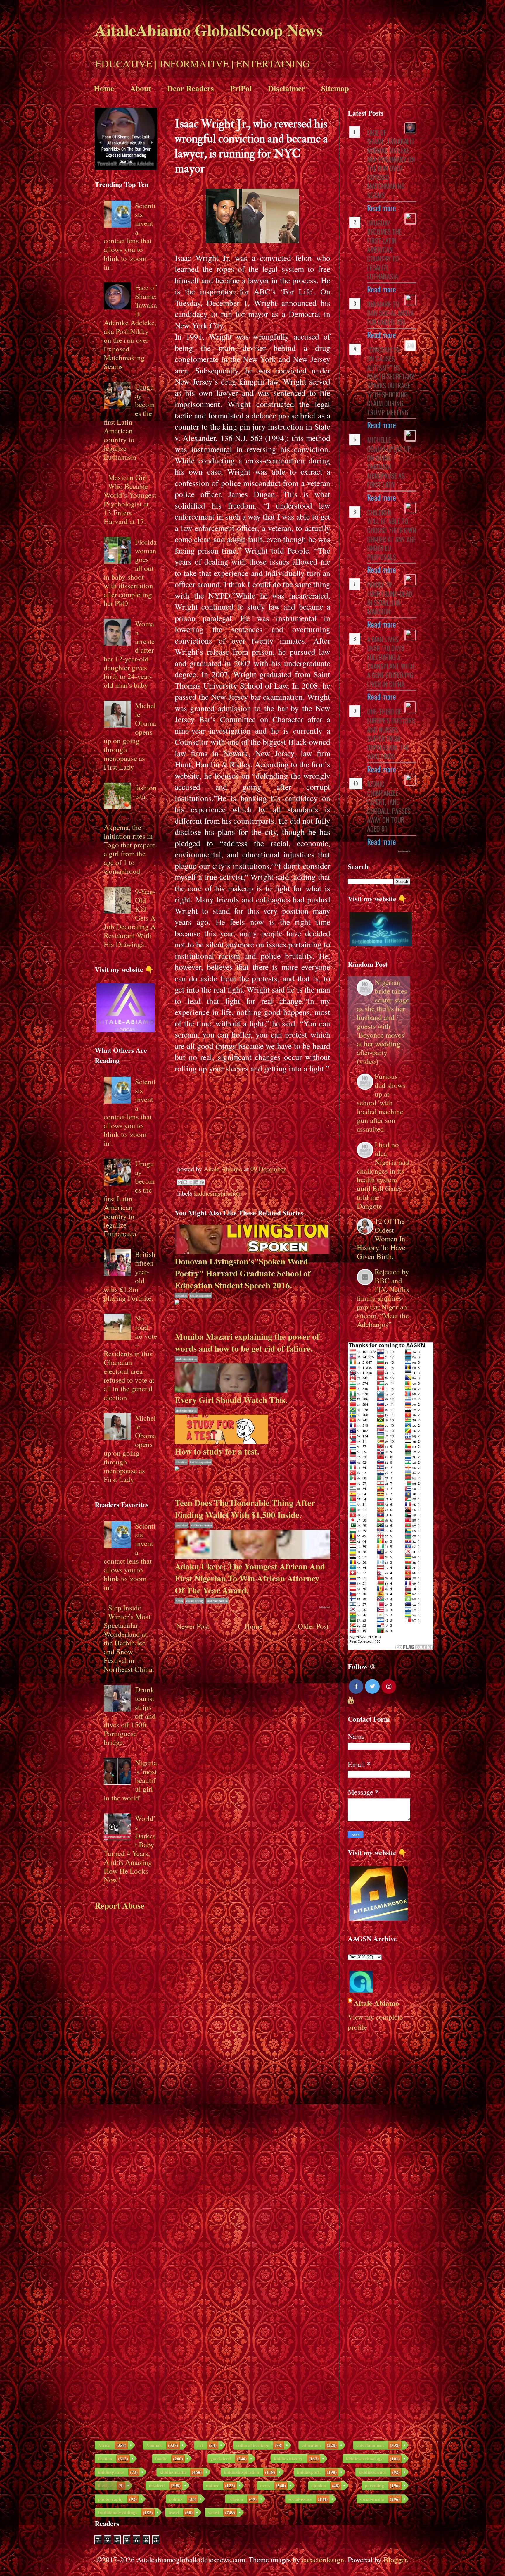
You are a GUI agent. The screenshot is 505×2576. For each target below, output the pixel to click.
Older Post (313, 1626)
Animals (154, 2445)
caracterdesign (323, 2559)
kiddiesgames (111, 2472)
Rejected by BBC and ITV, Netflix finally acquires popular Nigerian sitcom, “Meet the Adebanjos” (383, 1298)
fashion (105, 2459)
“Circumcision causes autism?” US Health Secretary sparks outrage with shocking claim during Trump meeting (391, 381)
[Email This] (180, 1182)
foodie (161, 2459)
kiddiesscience (372, 2472)
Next (152, 143)
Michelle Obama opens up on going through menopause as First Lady (130, 736)
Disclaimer (287, 88)
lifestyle (105, 2485)
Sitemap (335, 88)
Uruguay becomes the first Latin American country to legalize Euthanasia (129, 422)
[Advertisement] (252, 1115)
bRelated (325, 1607)
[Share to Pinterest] (202, 1182)
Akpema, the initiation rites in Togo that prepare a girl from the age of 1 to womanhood (130, 849)
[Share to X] (191, 1182)
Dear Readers (191, 88)
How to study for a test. (217, 1451)
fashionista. (146, 792)
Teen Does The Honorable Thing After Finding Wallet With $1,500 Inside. (245, 1509)
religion (236, 2499)
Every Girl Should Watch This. (231, 1400)
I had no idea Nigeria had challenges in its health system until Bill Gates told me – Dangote (383, 1175)
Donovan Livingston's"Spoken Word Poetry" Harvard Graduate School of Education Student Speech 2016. (243, 1273)
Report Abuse (120, 1905)
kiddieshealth (173, 2472)
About (141, 88)
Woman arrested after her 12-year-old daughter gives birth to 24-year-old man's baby (129, 654)
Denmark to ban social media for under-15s (390, 313)
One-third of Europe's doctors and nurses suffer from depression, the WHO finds (391, 734)
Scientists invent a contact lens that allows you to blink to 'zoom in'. (130, 236)
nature (213, 2485)
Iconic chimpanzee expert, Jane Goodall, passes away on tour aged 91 (389, 806)
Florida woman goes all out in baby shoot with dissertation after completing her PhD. (130, 572)
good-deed (182, 1525)
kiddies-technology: (365, 2459)
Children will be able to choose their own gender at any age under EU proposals (392, 535)
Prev (100, 143)
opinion (319, 2485)
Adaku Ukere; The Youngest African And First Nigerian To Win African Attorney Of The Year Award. (250, 1578)
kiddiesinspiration (217, 1193)
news (265, 2485)
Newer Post (193, 1626)
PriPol (241, 88)
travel (174, 2512)
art (200, 2445)
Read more (382, 208)
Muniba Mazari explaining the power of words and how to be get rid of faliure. (247, 1342)
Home (104, 88)
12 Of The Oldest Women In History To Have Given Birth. (381, 1239)
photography (111, 2499)
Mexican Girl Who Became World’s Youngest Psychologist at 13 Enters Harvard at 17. (130, 499)
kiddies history (195, 1601)
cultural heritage (252, 2445)
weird (214, 2512)
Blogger (395, 2559)
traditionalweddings (117, 2512)
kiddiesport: (309, 2472)
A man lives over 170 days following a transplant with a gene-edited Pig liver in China (391, 662)
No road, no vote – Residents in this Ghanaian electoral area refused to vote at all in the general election (130, 1358)
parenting (374, 2485)
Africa (179, 1601)
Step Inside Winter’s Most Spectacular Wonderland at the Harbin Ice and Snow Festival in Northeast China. (129, 1638)
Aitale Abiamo (376, 2003)
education (181, 1295)
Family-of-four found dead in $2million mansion (390, 598)
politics (176, 2499)
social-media (372, 2499)
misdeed (157, 2485)
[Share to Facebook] (196, 1182)
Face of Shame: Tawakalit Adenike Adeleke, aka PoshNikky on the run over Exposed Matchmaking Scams (130, 327)
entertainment (370, 2445)
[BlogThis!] (185, 1182)
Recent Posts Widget (404, 851)
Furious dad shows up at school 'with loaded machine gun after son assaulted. (381, 1103)
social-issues (300, 2499)
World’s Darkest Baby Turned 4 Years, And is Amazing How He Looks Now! (130, 1849)
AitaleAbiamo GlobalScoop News (209, 30)
